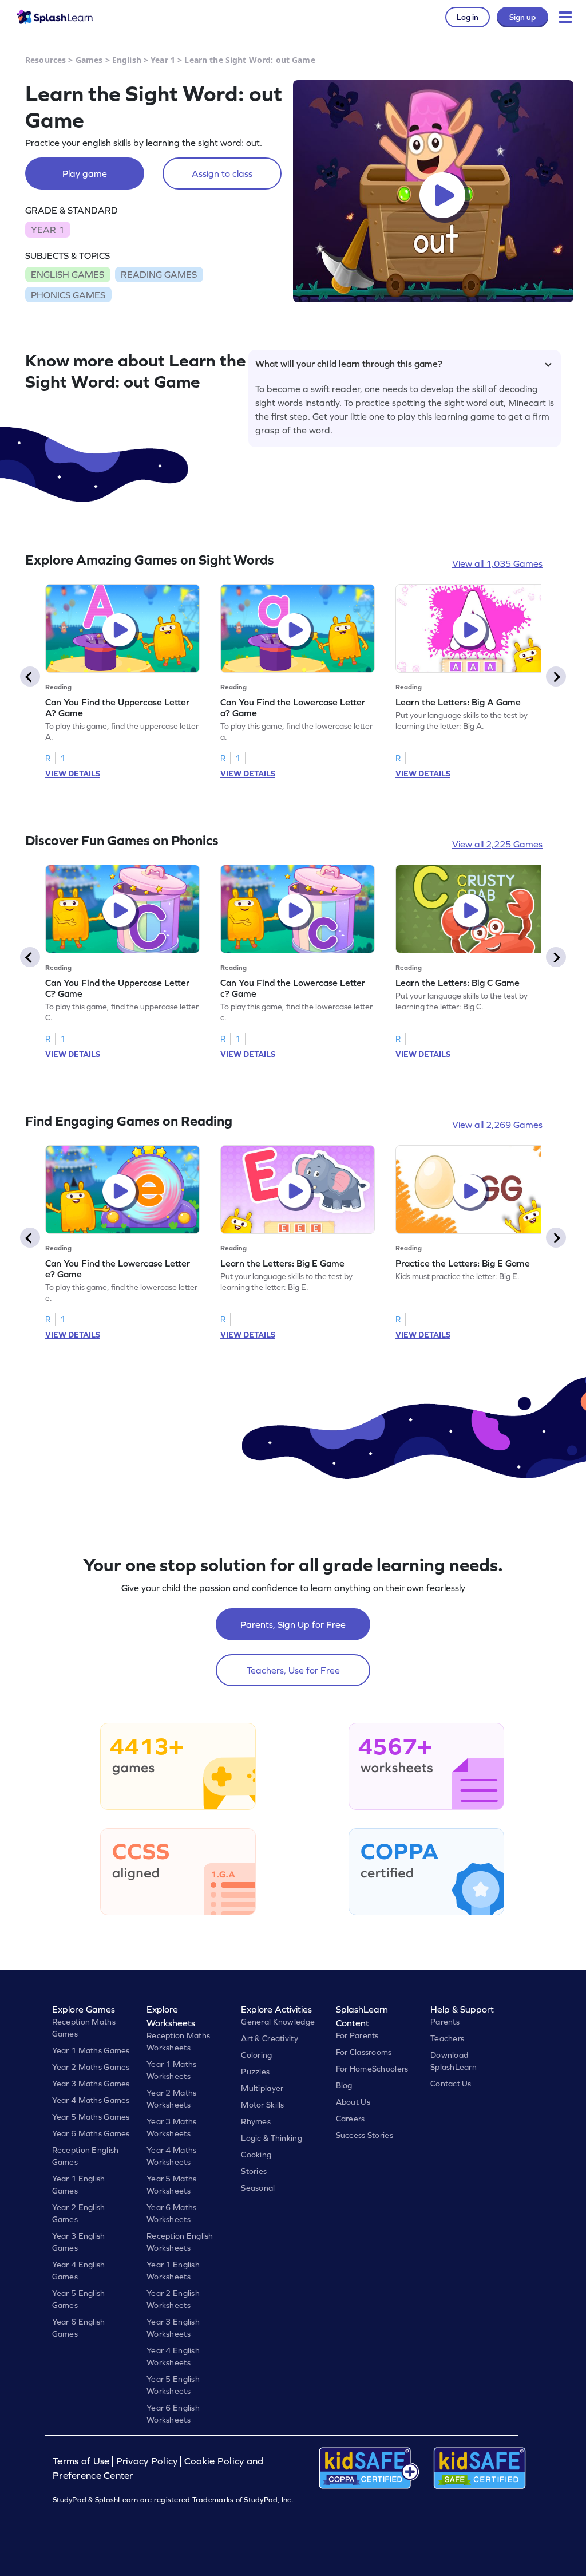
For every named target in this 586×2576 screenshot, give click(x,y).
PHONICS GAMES (68, 295)
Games (89, 60)
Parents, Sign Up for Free (293, 1624)
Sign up (522, 17)
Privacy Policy (147, 2461)
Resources (45, 60)
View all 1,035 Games (497, 563)
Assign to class (222, 173)
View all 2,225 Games (497, 844)
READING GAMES (159, 274)
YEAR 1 (47, 230)
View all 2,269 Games (497, 1125)
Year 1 (163, 60)
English (127, 60)
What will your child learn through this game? (349, 364)
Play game (85, 173)
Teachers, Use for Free (293, 1670)
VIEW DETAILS (73, 774)
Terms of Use (82, 2461)
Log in (468, 17)
